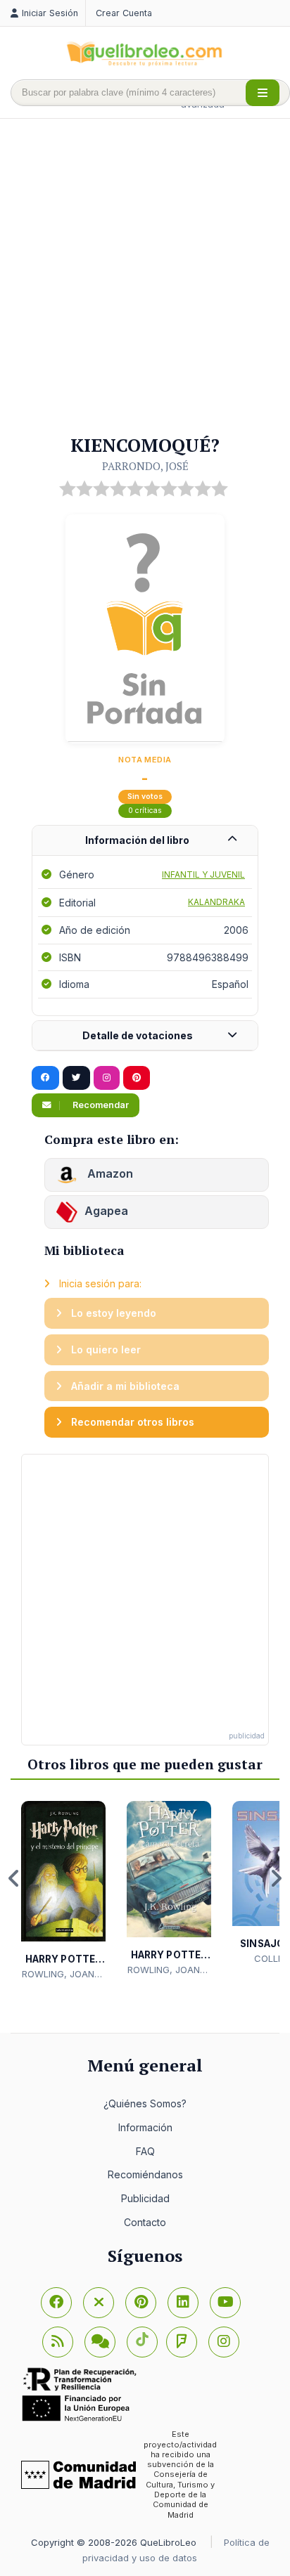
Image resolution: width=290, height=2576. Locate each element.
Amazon (109, 1173)
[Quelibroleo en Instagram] (107, 1078)
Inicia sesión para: (99, 1283)
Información (145, 2127)
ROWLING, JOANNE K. (64, 1975)
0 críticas (145, 811)
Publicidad (145, 2198)
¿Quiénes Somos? (145, 2103)
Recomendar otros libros (131, 1422)
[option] (63, 1891)
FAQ (145, 2151)
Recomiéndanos (145, 2174)
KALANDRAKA (216, 902)
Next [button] (276, 1878)
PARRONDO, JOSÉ (145, 466)
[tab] (145, 841)
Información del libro (137, 840)
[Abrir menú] (263, 93)
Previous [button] (14, 1878)
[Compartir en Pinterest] (137, 1078)
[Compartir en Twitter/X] (76, 1078)
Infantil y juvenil (203, 874)
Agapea (106, 1211)
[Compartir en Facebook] (45, 1078)
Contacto (145, 2222)
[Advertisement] (145, 278)
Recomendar (100, 1105)
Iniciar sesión (50, 13)
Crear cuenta (124, 13)
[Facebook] (56, 2303)
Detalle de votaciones (138, 1035)
